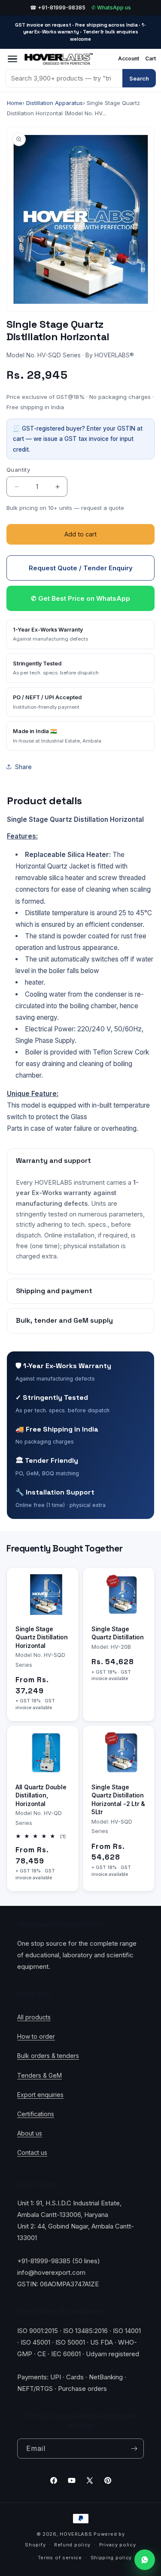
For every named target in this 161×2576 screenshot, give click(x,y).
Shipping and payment (54, 1291)
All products (34, 2017)
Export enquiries (40, 2095)
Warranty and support (53, 1161)
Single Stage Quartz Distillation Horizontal (42, 1637)
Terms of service (60, 2558)
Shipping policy (111, 2558)
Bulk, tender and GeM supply (64, 1320)
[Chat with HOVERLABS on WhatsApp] (145, 2560)
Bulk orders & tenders (48, 2056)
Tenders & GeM (39, 2075)
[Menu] (12, 59)
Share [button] (23, 767)
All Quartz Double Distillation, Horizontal (41, 1795)
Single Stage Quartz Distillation (118, 1633)
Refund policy (72, 2545)
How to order (36, 2036)
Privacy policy (118, 2545)
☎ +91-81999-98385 (58, 7)
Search (139, 78)
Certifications (36, 2114)
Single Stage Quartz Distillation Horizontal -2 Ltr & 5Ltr (118, 1799)
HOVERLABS (76, 2534)
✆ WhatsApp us (111, 7)
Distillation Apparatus (55, 103)
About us (30, 2133)
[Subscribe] (134, 2449)
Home (15, 103)
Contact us (32, 2152)
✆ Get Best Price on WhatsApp (80, 598)
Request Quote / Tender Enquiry (81, 568)
